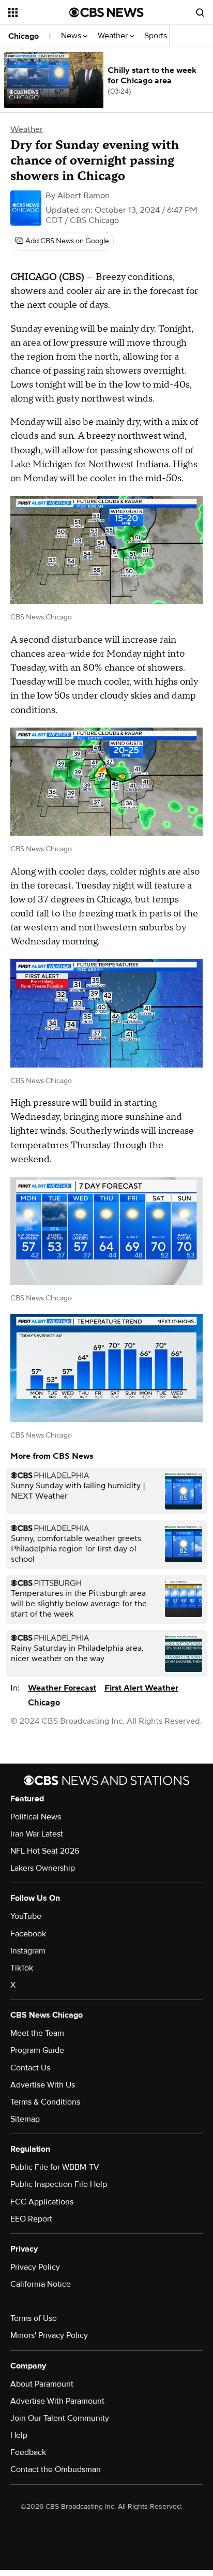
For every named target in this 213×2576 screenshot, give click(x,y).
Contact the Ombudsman (56, 2469)
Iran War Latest (37, 1834)
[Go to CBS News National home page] (106, 12)
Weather (114, 36)
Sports (157, 36)
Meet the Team (37, 2033)
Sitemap (25, 2119)
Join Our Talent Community (60, 2418)
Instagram (28, 1951)
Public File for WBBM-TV (55, 2167)
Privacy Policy (35, 2267)
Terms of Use (34, 2318)
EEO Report (31, 2219)
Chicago (24, 36)
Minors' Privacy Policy (49, 2335)
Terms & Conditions (45, 2102)
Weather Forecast (62, 1688)
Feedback (28, 2452)
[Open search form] (200, 12)
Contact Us (30, 2068)
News (72, 36)
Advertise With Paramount (57, 2401)
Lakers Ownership (43, 1868)
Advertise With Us (43, 2085)
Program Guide (37, 2050)
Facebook (28, 1934)
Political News (36, 1817)
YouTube (26, 1916)
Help (19, 2435)
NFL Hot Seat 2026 (45, 1851)
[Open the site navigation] (39, 12)
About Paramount (42, 2384)
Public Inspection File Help (59, 2184)
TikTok (22, 1968)
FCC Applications (42, 2202)
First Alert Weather (141, 1688)
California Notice (41, 2284)
